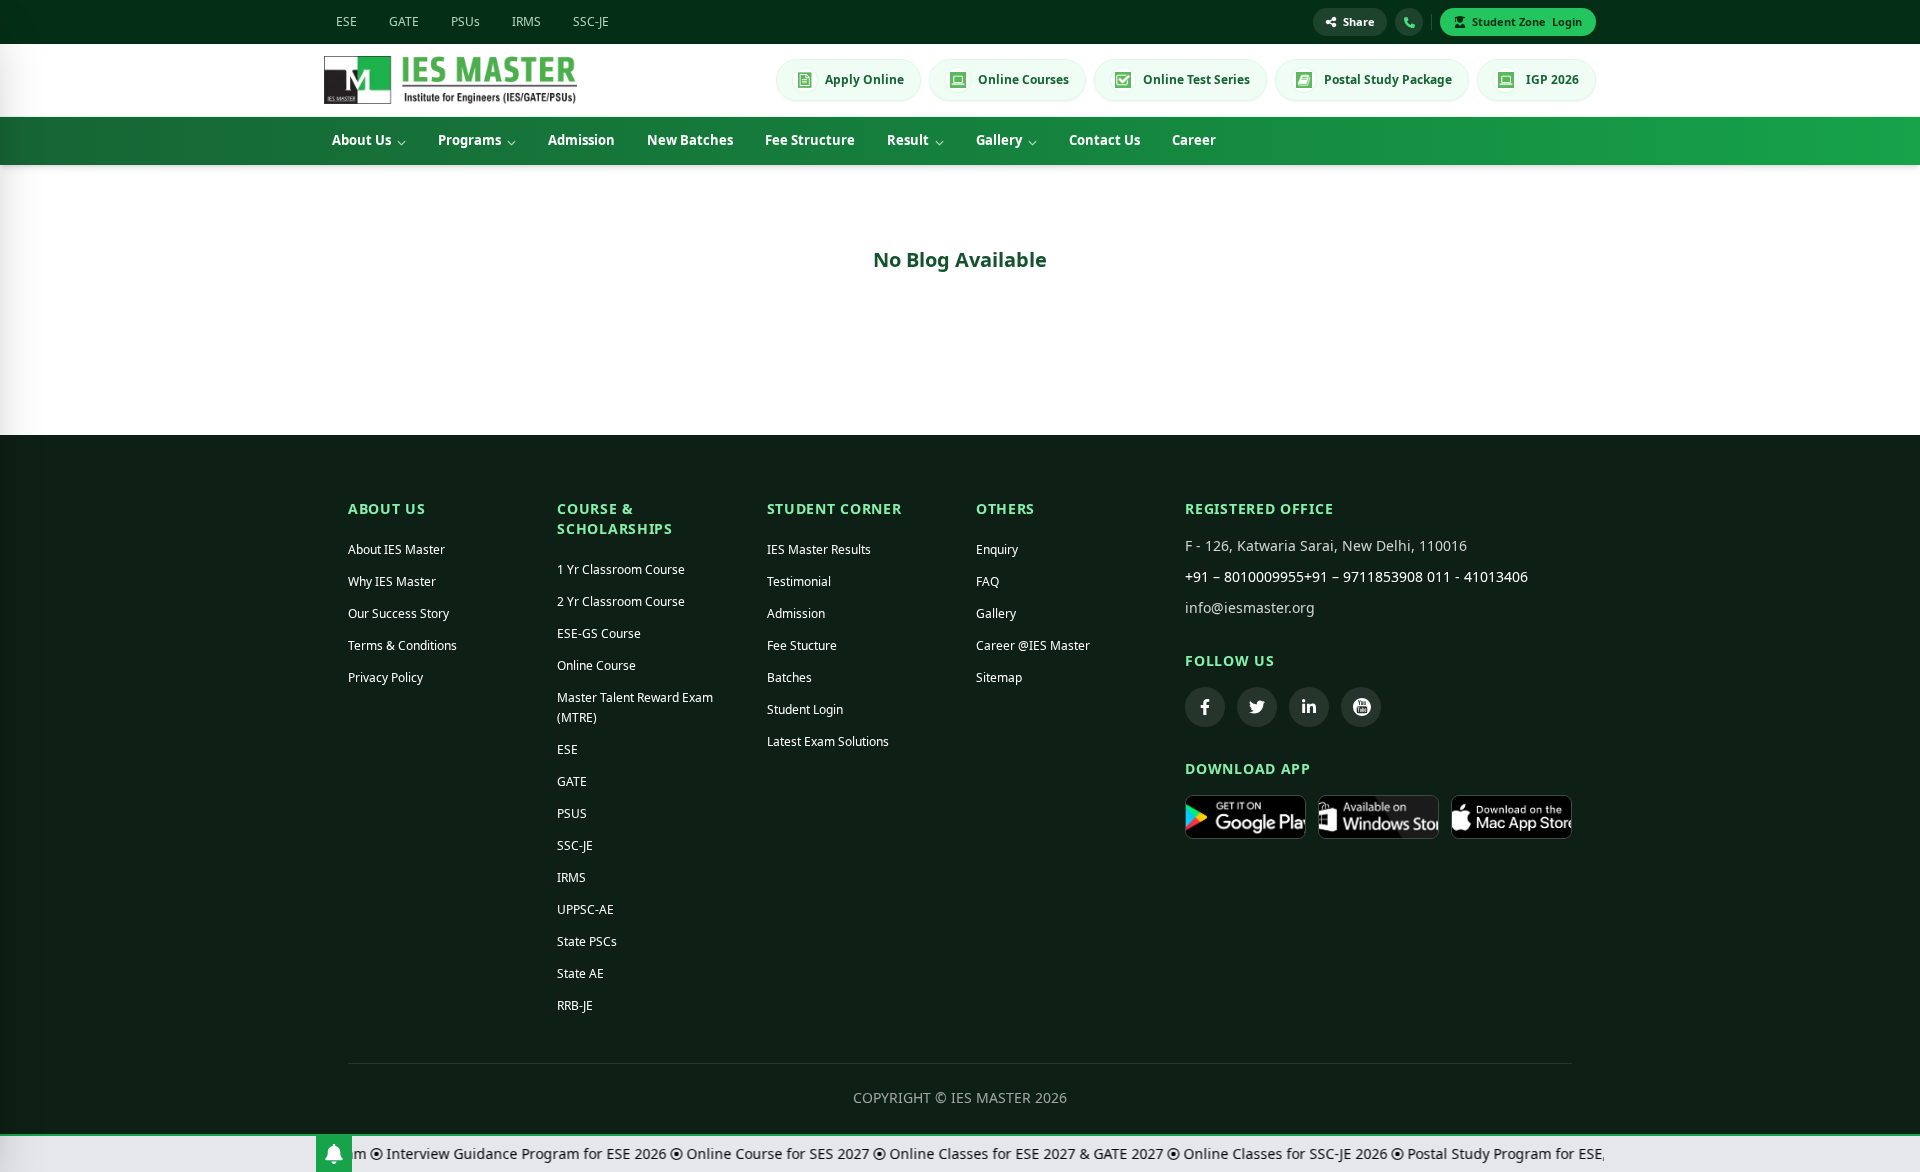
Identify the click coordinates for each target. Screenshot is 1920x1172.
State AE (580, 973)
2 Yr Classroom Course (621, 601)
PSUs (465, 21)
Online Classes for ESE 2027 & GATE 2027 (1016, 1153)
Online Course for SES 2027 (767, 1153)
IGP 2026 (1552, 79)
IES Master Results (819, 549)
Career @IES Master (1033, 645)
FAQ (987, 581)
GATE (404, 21)
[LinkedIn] (1309, 707)
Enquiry (997, 549)
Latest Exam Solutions (828, 741)
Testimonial (799, 581)
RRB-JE (575, 1005)
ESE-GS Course (599, 633)
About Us (361, 140)
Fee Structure (810, 140)
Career (1194, 140)
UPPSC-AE (585, 909)
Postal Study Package (1388, 79)
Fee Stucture (802, 645)
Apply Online (864, 79)
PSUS (572, 813)
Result (908, 140)
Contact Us (1104, 140)
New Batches (690, 140)
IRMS (526, 21)
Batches (789, 677)
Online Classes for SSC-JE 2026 (1275, 1153)
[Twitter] (1257, 707)
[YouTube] (1361, 707)
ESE (346, 21)
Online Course (596, 665)
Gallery (999, 140)
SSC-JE (591, 21)
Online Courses (1023, 79)
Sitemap (999, 677)
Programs (469, 140)
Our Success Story (398, 613)
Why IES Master (392, 581)
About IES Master (396, 549)
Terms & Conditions (402, 645)
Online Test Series (1196, 79)
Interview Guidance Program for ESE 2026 (516, 1153)
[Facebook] (1205, 707)
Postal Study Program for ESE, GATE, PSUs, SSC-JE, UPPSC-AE (1597, 1153)
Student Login (805, 709)
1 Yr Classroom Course (621, 569)
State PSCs (587, 941)
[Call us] (1409, 22)
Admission (581, 140)
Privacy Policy (385, 677)
